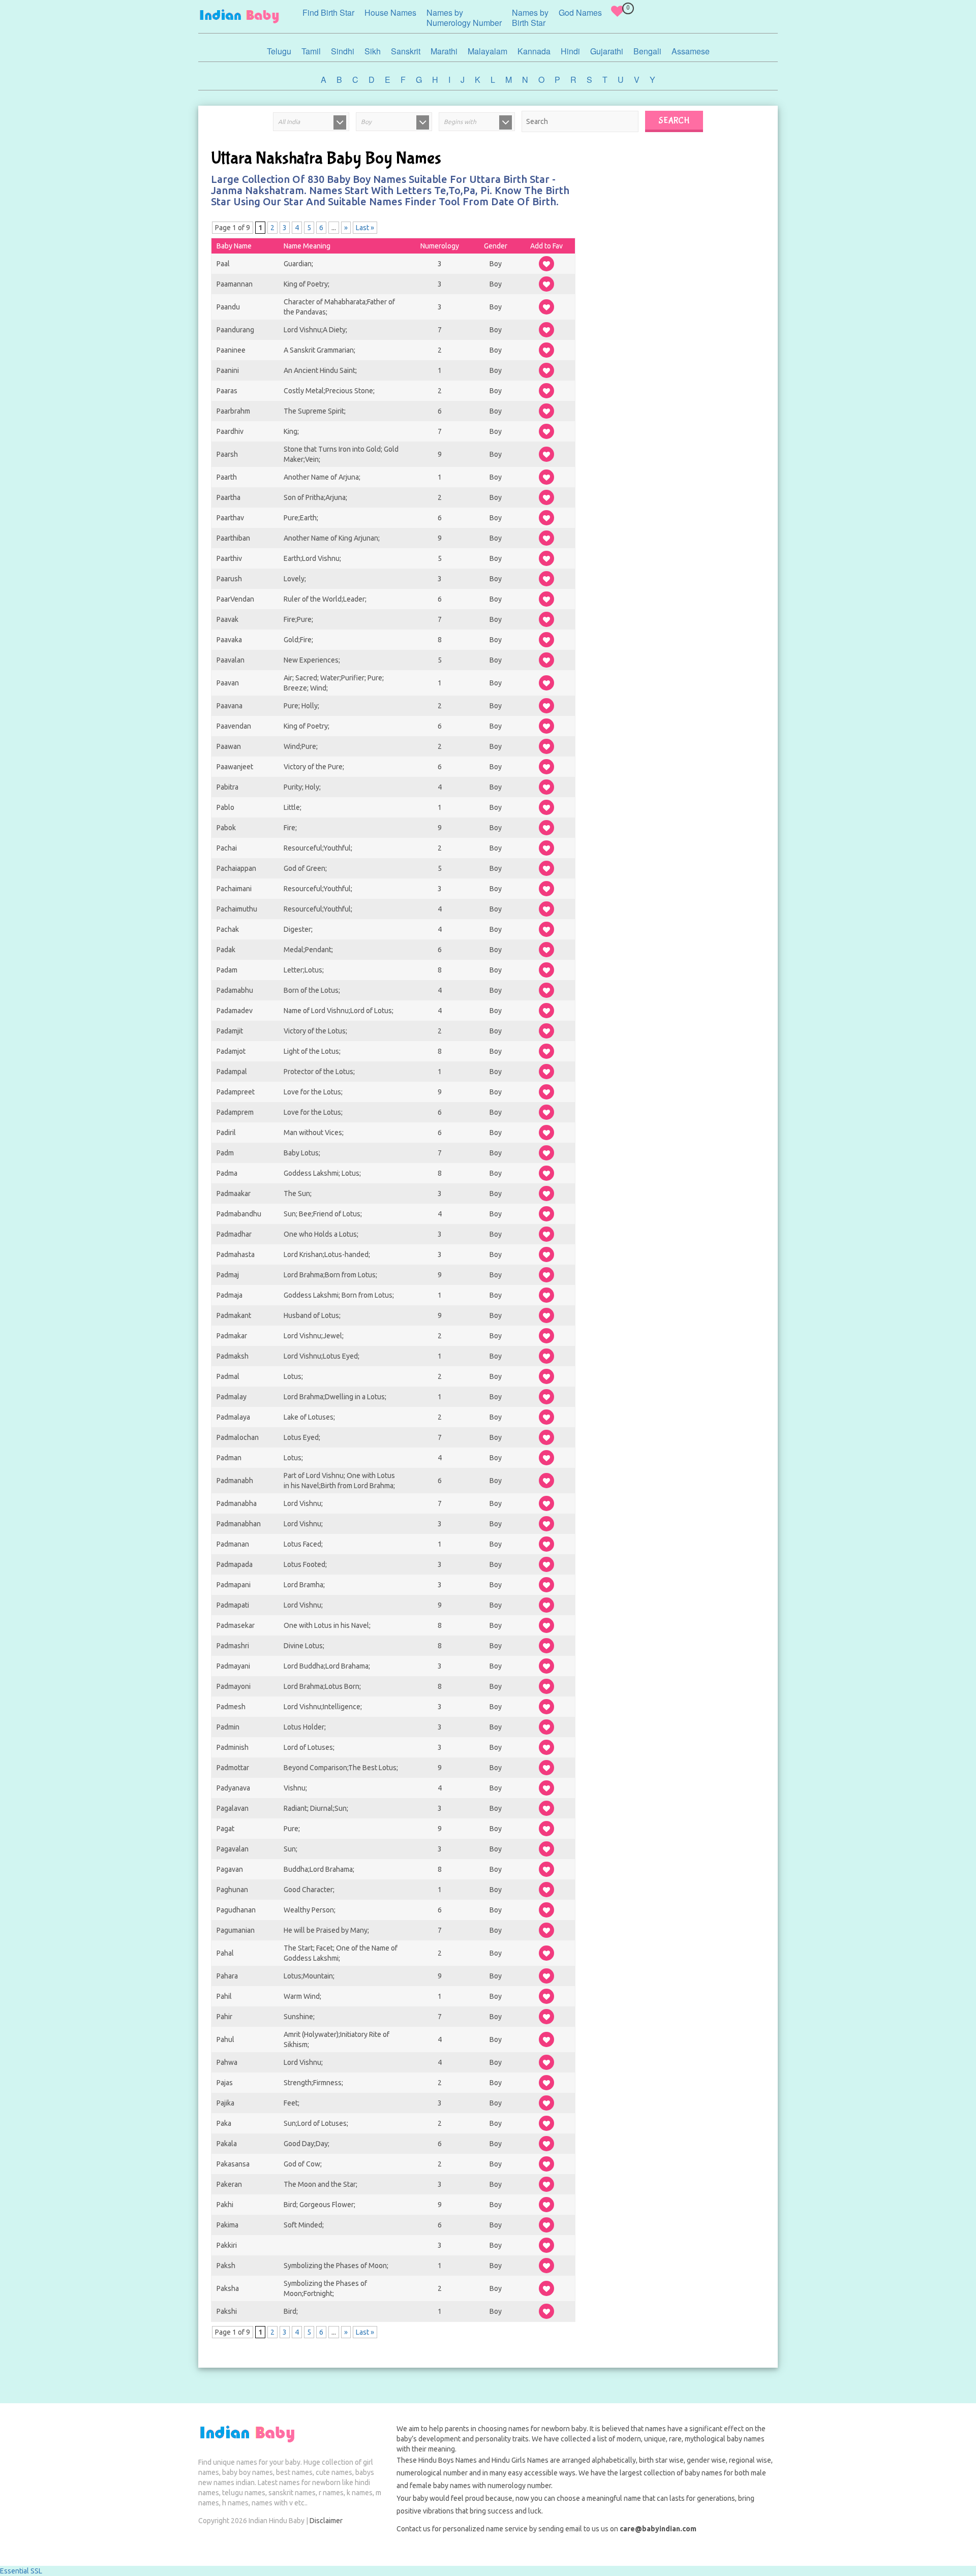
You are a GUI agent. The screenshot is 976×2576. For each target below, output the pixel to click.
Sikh (373, 51)
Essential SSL (21, 2571)
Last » (365, 228)
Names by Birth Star (530, 18)
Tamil (311, 51)
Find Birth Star (328, 12)
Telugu (279, 51)
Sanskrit (406, 51)
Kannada (534, 51)
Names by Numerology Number (464, 18)
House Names (390, 12)
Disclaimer (326, 2521)
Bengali (647, 51)
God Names (580, 12)
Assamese (691, 51)
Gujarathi (607, 51)
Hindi (570, 51)
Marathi (444, 51)
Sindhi (343, 51)
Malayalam (487, 51)
